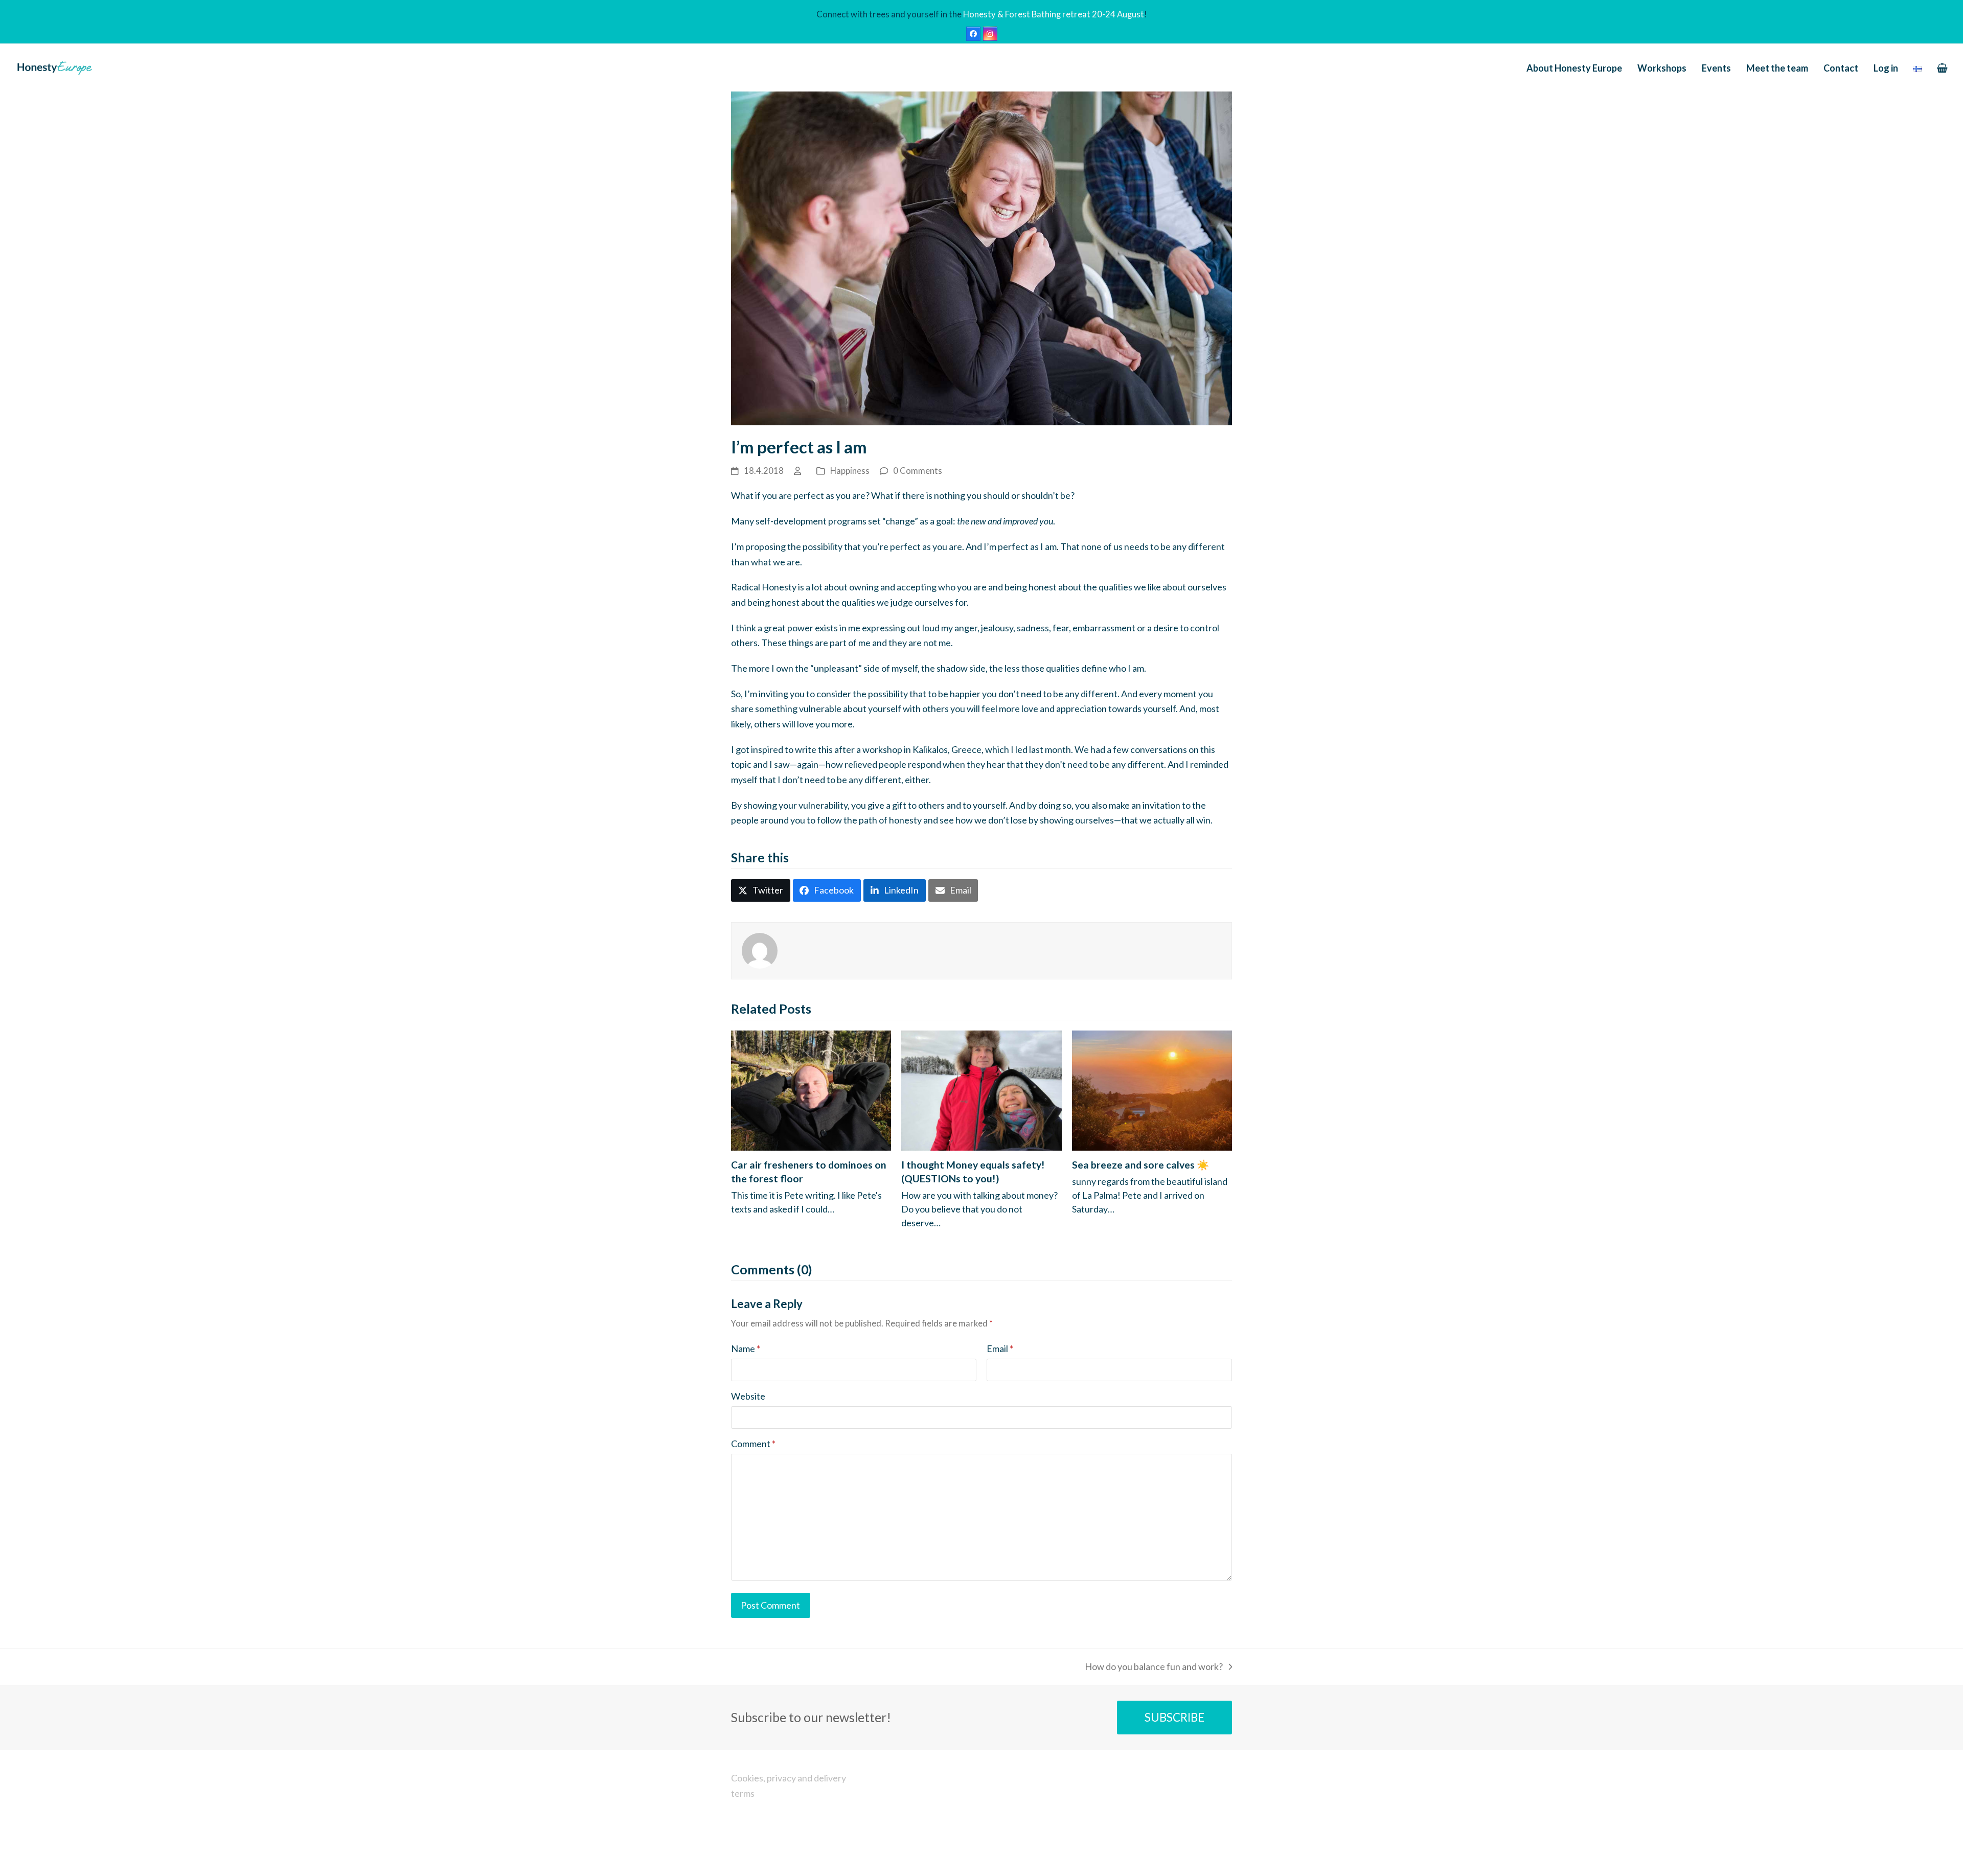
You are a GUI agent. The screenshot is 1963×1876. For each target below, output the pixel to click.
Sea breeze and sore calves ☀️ (1140, 1165)
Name (746, 1348)
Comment (753, 1444)
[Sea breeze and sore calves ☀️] (1152, 1089)
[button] (1942, 68)
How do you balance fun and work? (1154, 1668)
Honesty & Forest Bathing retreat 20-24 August (1054, 14)
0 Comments (918, 471)
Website (748, 1396)
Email (1000, 1348)
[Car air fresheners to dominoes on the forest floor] (811, 1089)
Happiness (850, 471)
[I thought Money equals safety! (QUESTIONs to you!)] (981, 1089)
